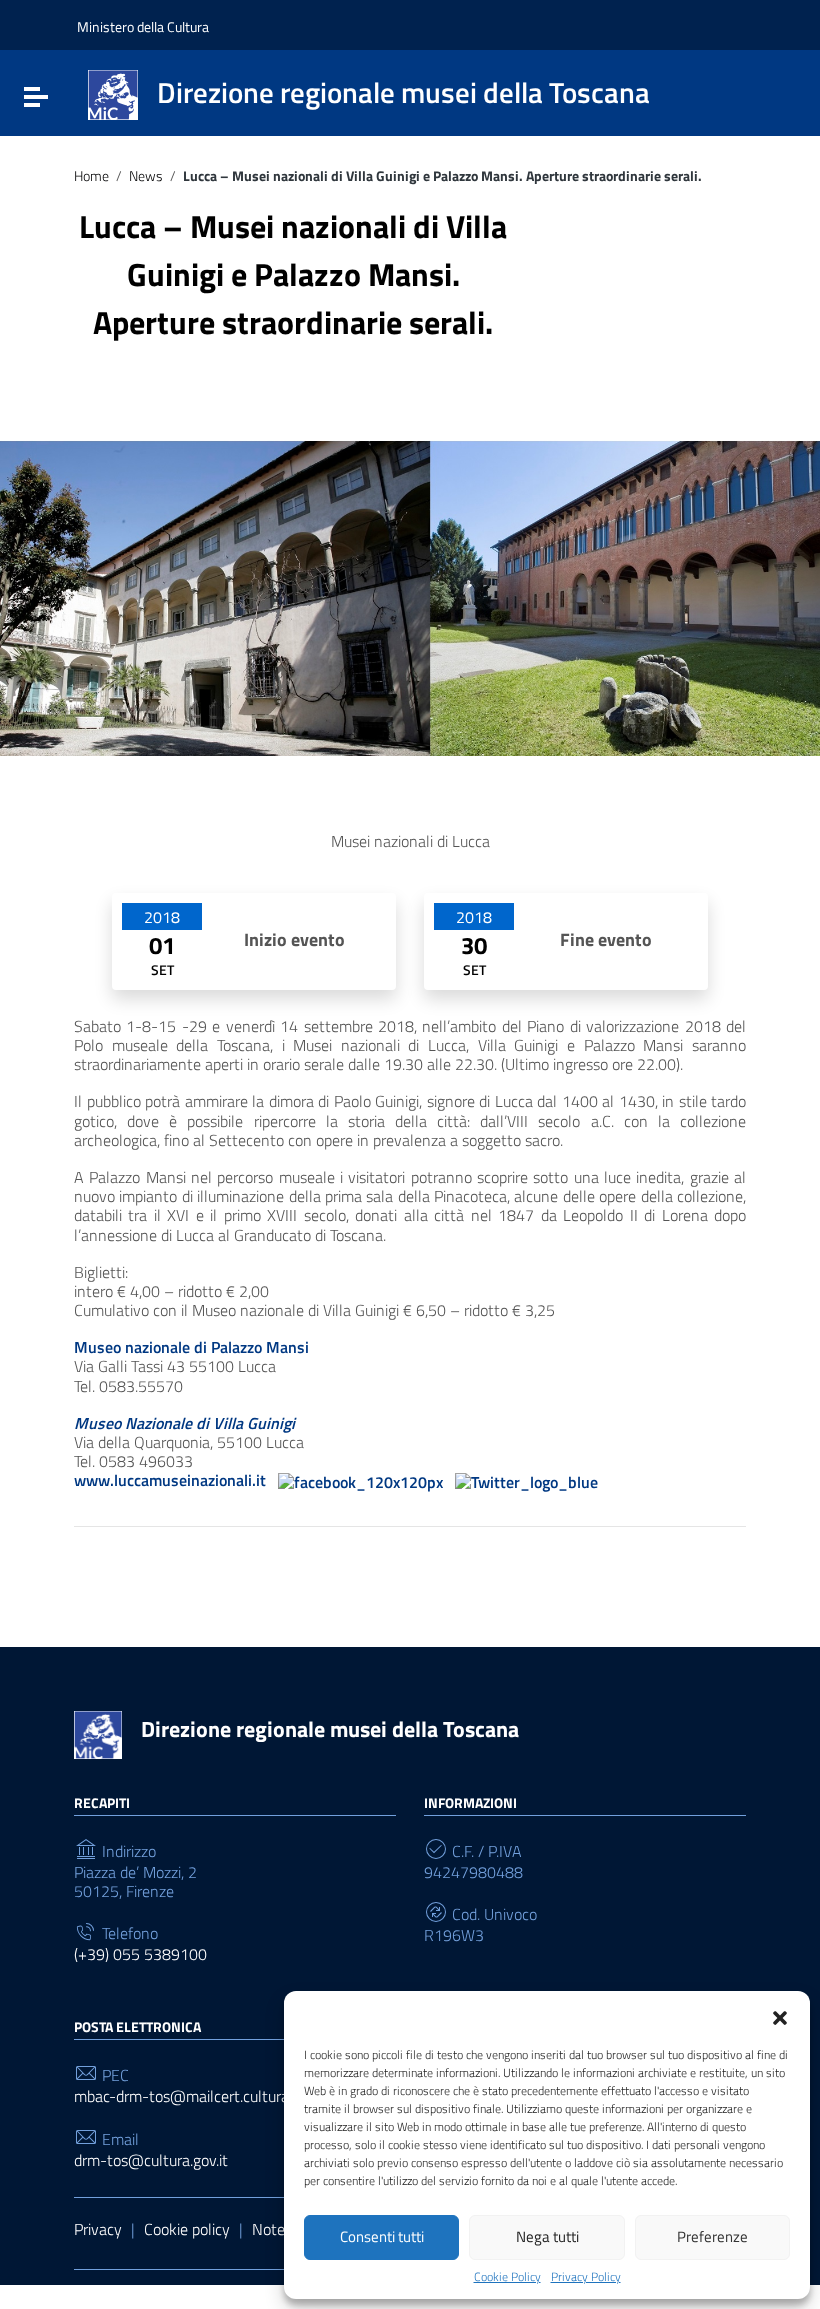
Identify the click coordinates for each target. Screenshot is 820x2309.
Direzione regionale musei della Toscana (330, 1729)
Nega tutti (547, 2236)
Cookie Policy (507, 2277)
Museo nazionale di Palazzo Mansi (191, 1347)
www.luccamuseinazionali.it (170, 1480)
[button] (780, 2016)
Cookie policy (187, 2229)
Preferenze (712, 2236)
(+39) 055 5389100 (140, 1954)
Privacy (98, 2229)
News (146, 176)
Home (91, 176)
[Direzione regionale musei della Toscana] (113, 93)
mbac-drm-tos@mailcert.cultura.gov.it (200, 2096)
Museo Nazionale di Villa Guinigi (184, 1423)
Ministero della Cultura (143, 26)
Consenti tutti (382, 2236)
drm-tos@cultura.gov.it (151, 2160)
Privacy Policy (586, 2277)
